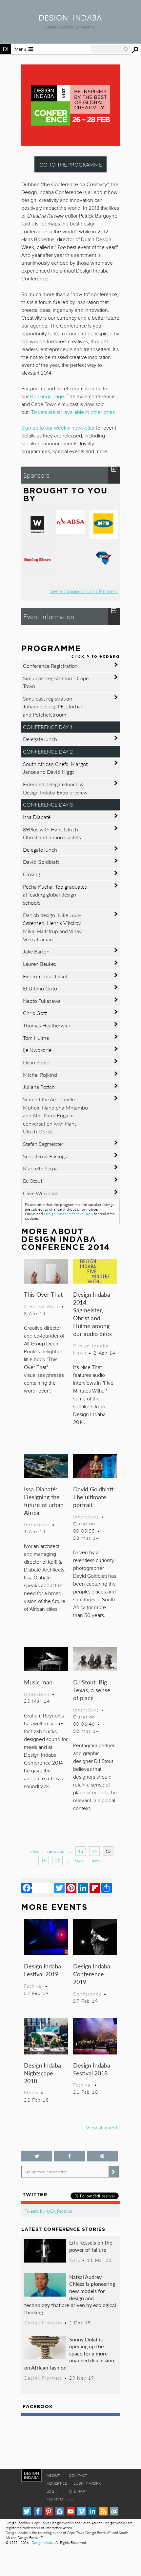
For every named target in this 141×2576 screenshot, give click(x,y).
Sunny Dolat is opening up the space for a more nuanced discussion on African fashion (69, 2353)
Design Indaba (42, 2542)
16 (44, 1861)
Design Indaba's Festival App (68, 1214)
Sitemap (77, 2491)
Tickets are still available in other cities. (74, 412)
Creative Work (42, 1306)
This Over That (43, 1294)
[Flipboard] (95, 1888)
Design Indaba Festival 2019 (42, 1970)
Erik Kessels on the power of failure (91, 2246)
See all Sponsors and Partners (84, 591)
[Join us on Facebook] (70, 2156)
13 (81, 1851)
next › (79, 1861)
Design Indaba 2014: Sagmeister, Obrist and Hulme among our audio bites (92, 1314)
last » (96, 1861)
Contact (78, 2475)
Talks (75, 2260)
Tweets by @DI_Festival (48, 2211)
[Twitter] (59, 1888)
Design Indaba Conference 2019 (92, 1974)
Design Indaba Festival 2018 (92, 2069)
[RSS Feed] (103, 2511)
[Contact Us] (114, 2511)
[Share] (107, 1888)
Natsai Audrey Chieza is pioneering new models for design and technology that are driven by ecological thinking (70, 2294)
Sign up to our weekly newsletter (58, 428)
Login (52, 2491)
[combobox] (110, 49)
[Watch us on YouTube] (71, 2511)
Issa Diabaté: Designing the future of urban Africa (44, 1501)
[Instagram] (60, 2511)
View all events (103, 2127)
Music (31, 2092)
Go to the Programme (71, 164)
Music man (38, 1682)
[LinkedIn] (83, 1888)
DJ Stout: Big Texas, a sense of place (92, 1690)
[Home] (70, 18)
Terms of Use (60, 2499)
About (53, 2475)
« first (35, 1851)
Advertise (57, 2483)
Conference (87, 1994)
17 (57, 1861)
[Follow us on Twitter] (37, 2156)
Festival (33, 1986)
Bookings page (47, 397)
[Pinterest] (71, 1888)
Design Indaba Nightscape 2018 (42, 2073)
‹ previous (55, 1851)
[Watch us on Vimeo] (81, 2511)
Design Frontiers (43, 2323)
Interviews (37, 1524)
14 (94, 1851)
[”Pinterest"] (102, 2156)
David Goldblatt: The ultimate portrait (94, 1497)
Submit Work (87, 2483)
